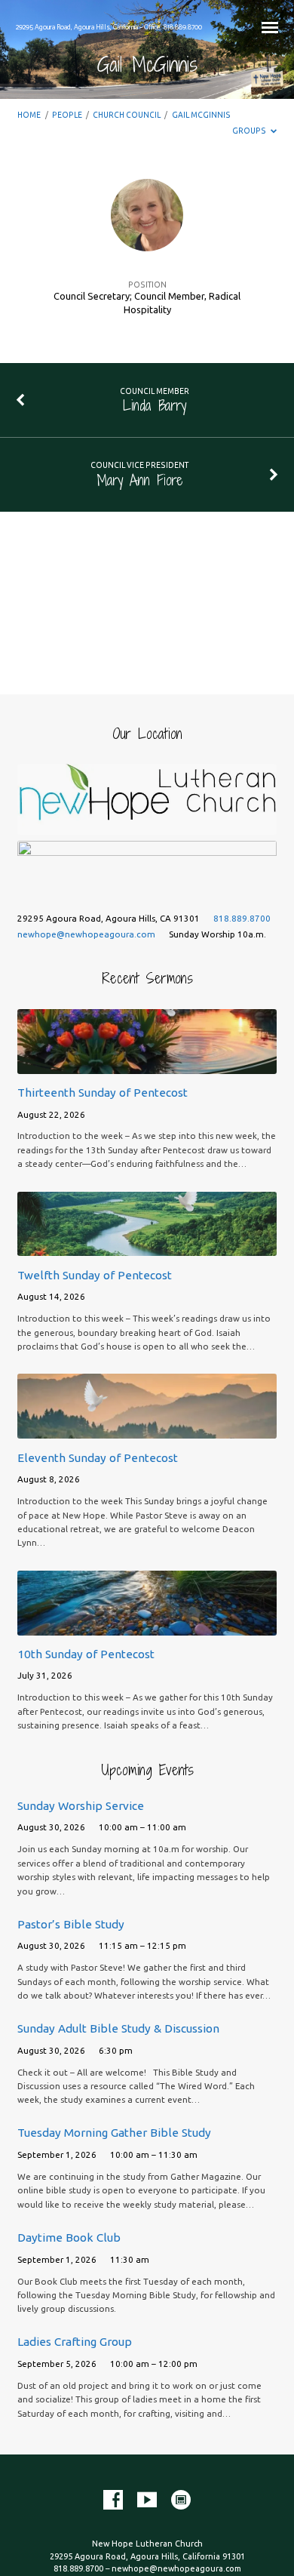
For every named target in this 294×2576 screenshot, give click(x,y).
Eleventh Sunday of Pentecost (98, 1458)
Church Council (127, 115)
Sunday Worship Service (81, 1806)
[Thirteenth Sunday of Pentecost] (147, 1065)
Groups (250, 131)
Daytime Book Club (69, 2237)
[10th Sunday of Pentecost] (147, 1626)
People (67, 115)
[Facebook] (113, 2501)
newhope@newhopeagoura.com (86, 934)
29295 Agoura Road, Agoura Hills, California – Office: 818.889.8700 (109, 27)
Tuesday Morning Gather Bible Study (114, 2133)
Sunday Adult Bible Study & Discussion (118, 2028)
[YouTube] (147, 2501)
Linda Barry (155, 405)
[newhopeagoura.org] (181, 2501)
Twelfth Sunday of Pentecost (95, 1275)
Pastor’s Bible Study (71, 1924)
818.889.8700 (242, 918)
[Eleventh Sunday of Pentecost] (147, 1430)
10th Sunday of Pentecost (86, 1654)
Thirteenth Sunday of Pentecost (103, 1093)
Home (29, 115)
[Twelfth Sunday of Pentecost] (147, 1247)
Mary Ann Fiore (140, 480)
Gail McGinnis (201, 115)
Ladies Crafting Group (75, 2342)
